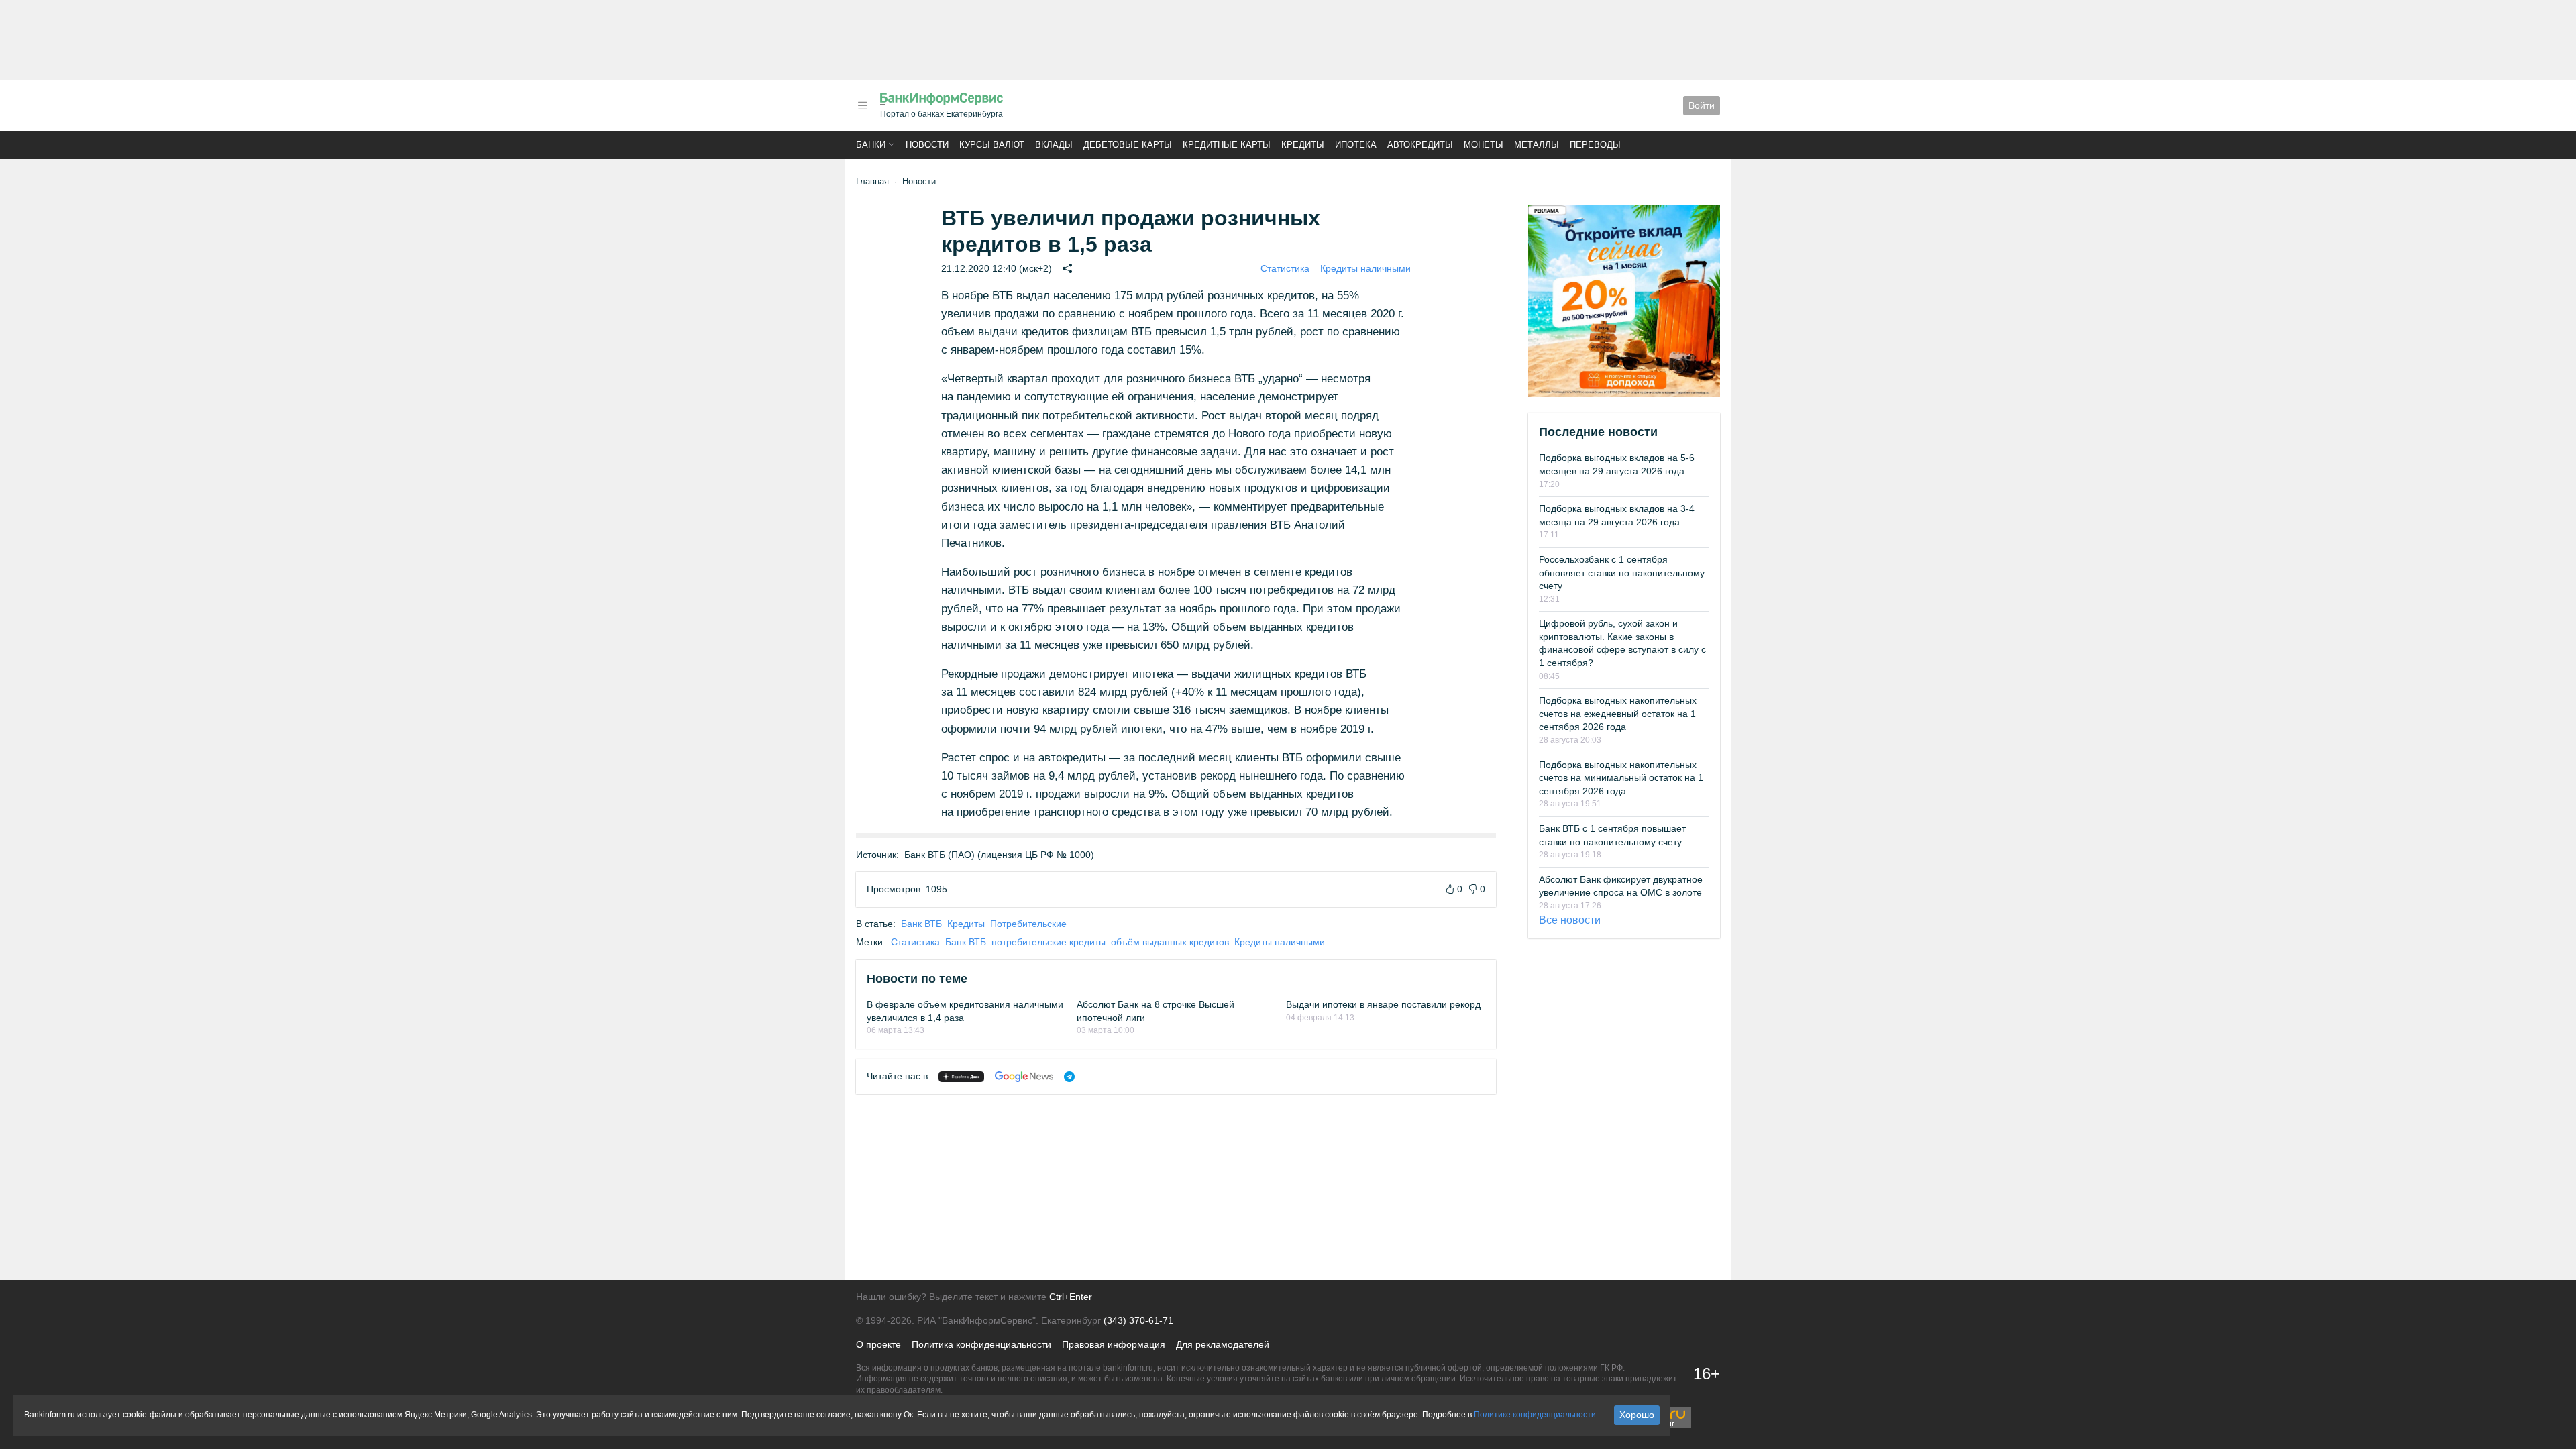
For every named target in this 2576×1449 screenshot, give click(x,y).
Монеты (1484, 145)
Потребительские (1028, 924)
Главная (872, 181)
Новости (927, 145)
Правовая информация (1114, 1344)
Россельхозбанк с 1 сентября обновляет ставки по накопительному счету (1622, 573)
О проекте (878, 1344)
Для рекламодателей (1223, 1344)
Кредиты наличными (1365, 268)
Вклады (1054, 145)
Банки (871, 145)
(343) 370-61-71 (1138, 1320)
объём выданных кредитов (1170, 942)
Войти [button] (1702, 105)
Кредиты (1303, 145)
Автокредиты (1420, 145)
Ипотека (1356, 145)
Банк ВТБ (921, 924)
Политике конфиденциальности (1535, 1415)
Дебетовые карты (1128, 145)
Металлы (1537, 145)
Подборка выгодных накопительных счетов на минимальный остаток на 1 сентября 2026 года (1621, 778)
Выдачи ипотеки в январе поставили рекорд (1383, 1004)
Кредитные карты (1227, 145)
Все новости (1570, 920)
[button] (863, 106)
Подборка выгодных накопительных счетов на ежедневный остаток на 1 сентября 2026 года (1618, 713)
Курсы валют (992, 145)
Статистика (1285, 268)
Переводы (1595, 145)
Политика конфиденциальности (981, 1344)
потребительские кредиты (1049, 942)
